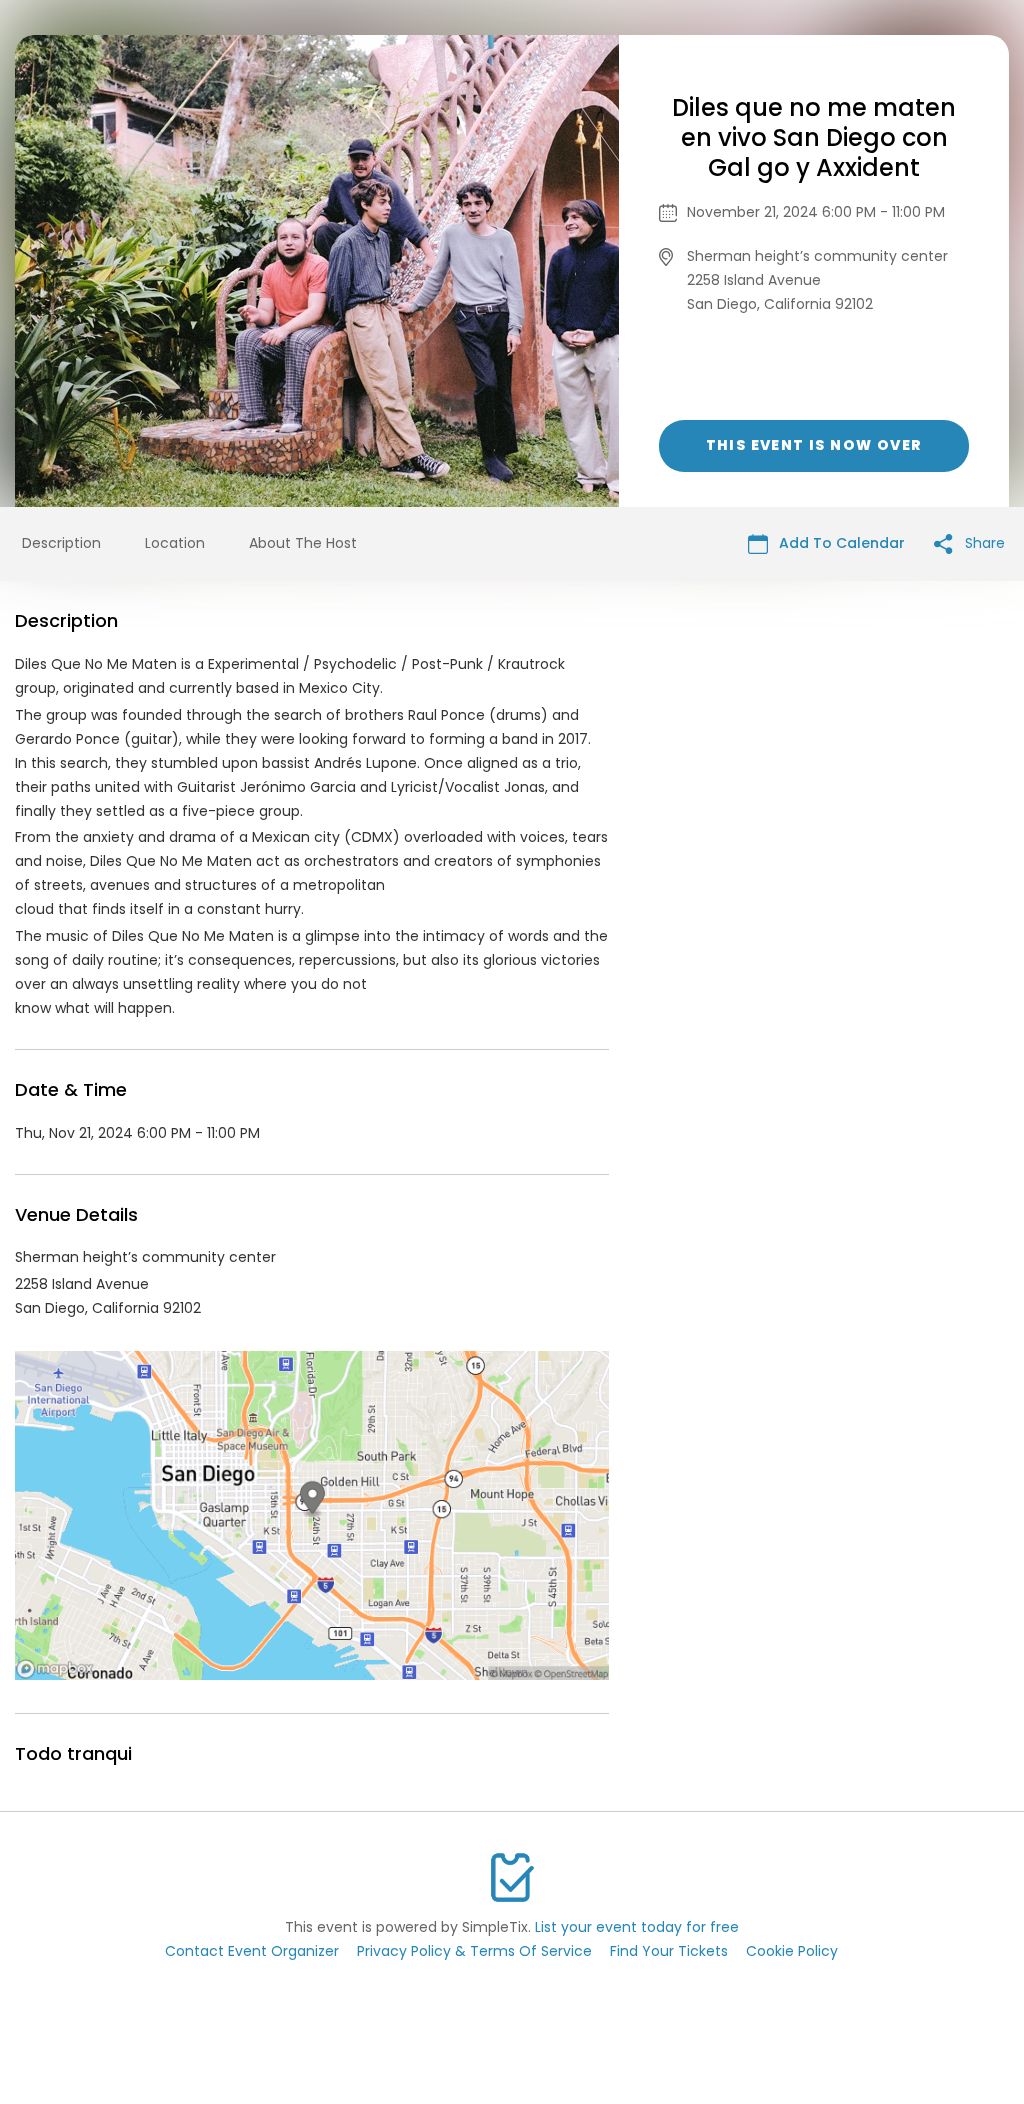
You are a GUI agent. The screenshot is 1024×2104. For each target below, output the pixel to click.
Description (61, 543)
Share (983, 543)
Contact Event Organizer (252, 1951)
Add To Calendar (840, 543)
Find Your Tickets (669, 1951)
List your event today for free (637, 1927)
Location (175, 543)
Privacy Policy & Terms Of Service (474, 1951)
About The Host (303, 543)
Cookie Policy (792, 1951)
